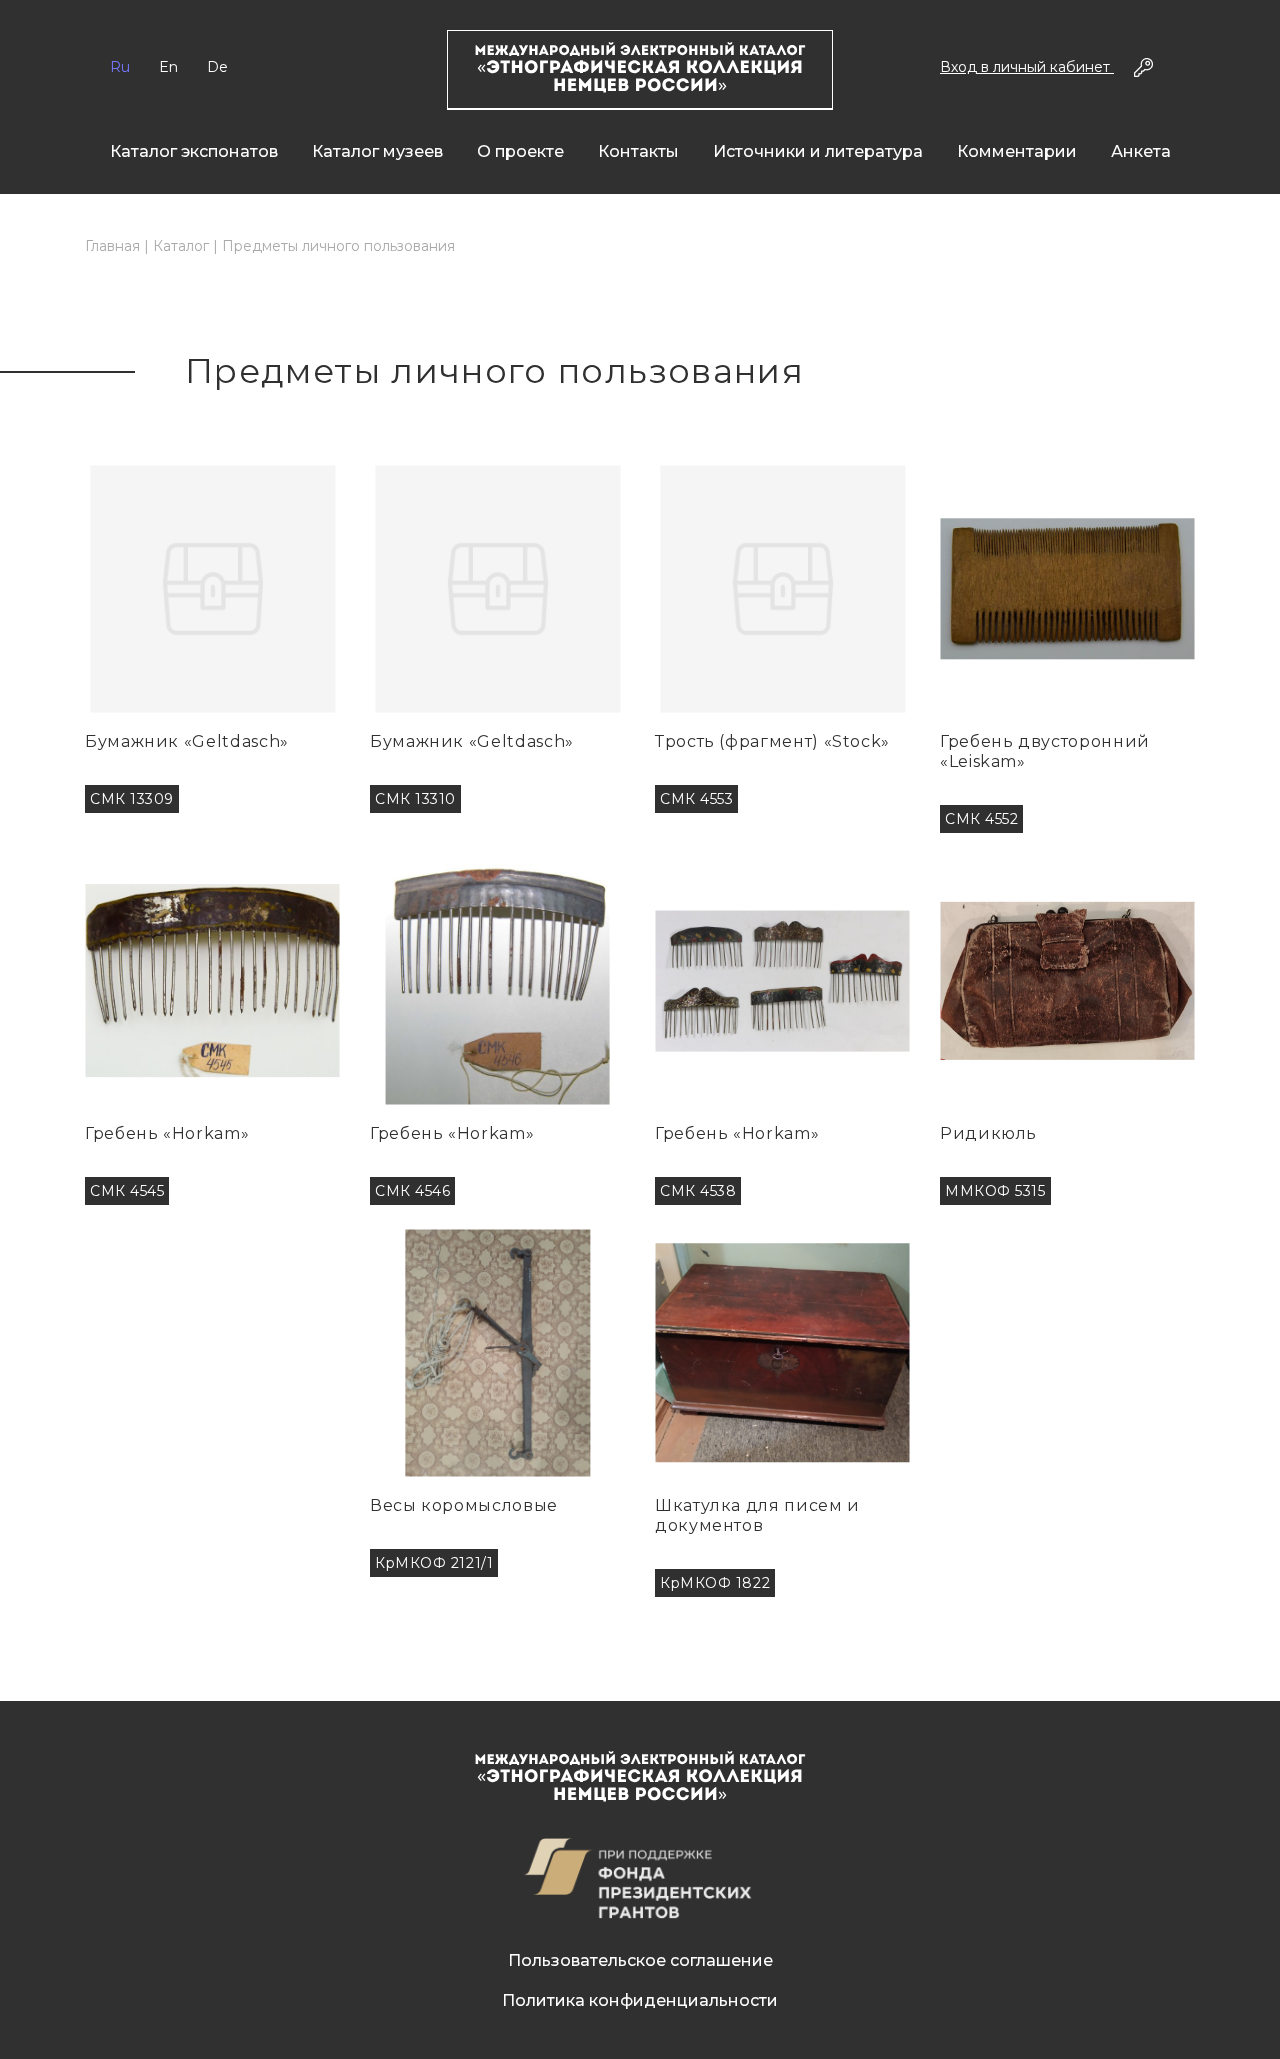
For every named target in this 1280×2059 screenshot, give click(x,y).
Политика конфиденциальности (640, 2000)
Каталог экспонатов (194, 151)
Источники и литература (818, 151)
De (217, 67)
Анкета (1141, 151)
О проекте (520, 151)
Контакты (638, 151)
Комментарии (1017, 151)
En (168, 67)
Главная (112, 246)
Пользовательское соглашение (640, 1960)
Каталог (181, 246)
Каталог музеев (377, 151)
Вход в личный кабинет (1027, 67)
